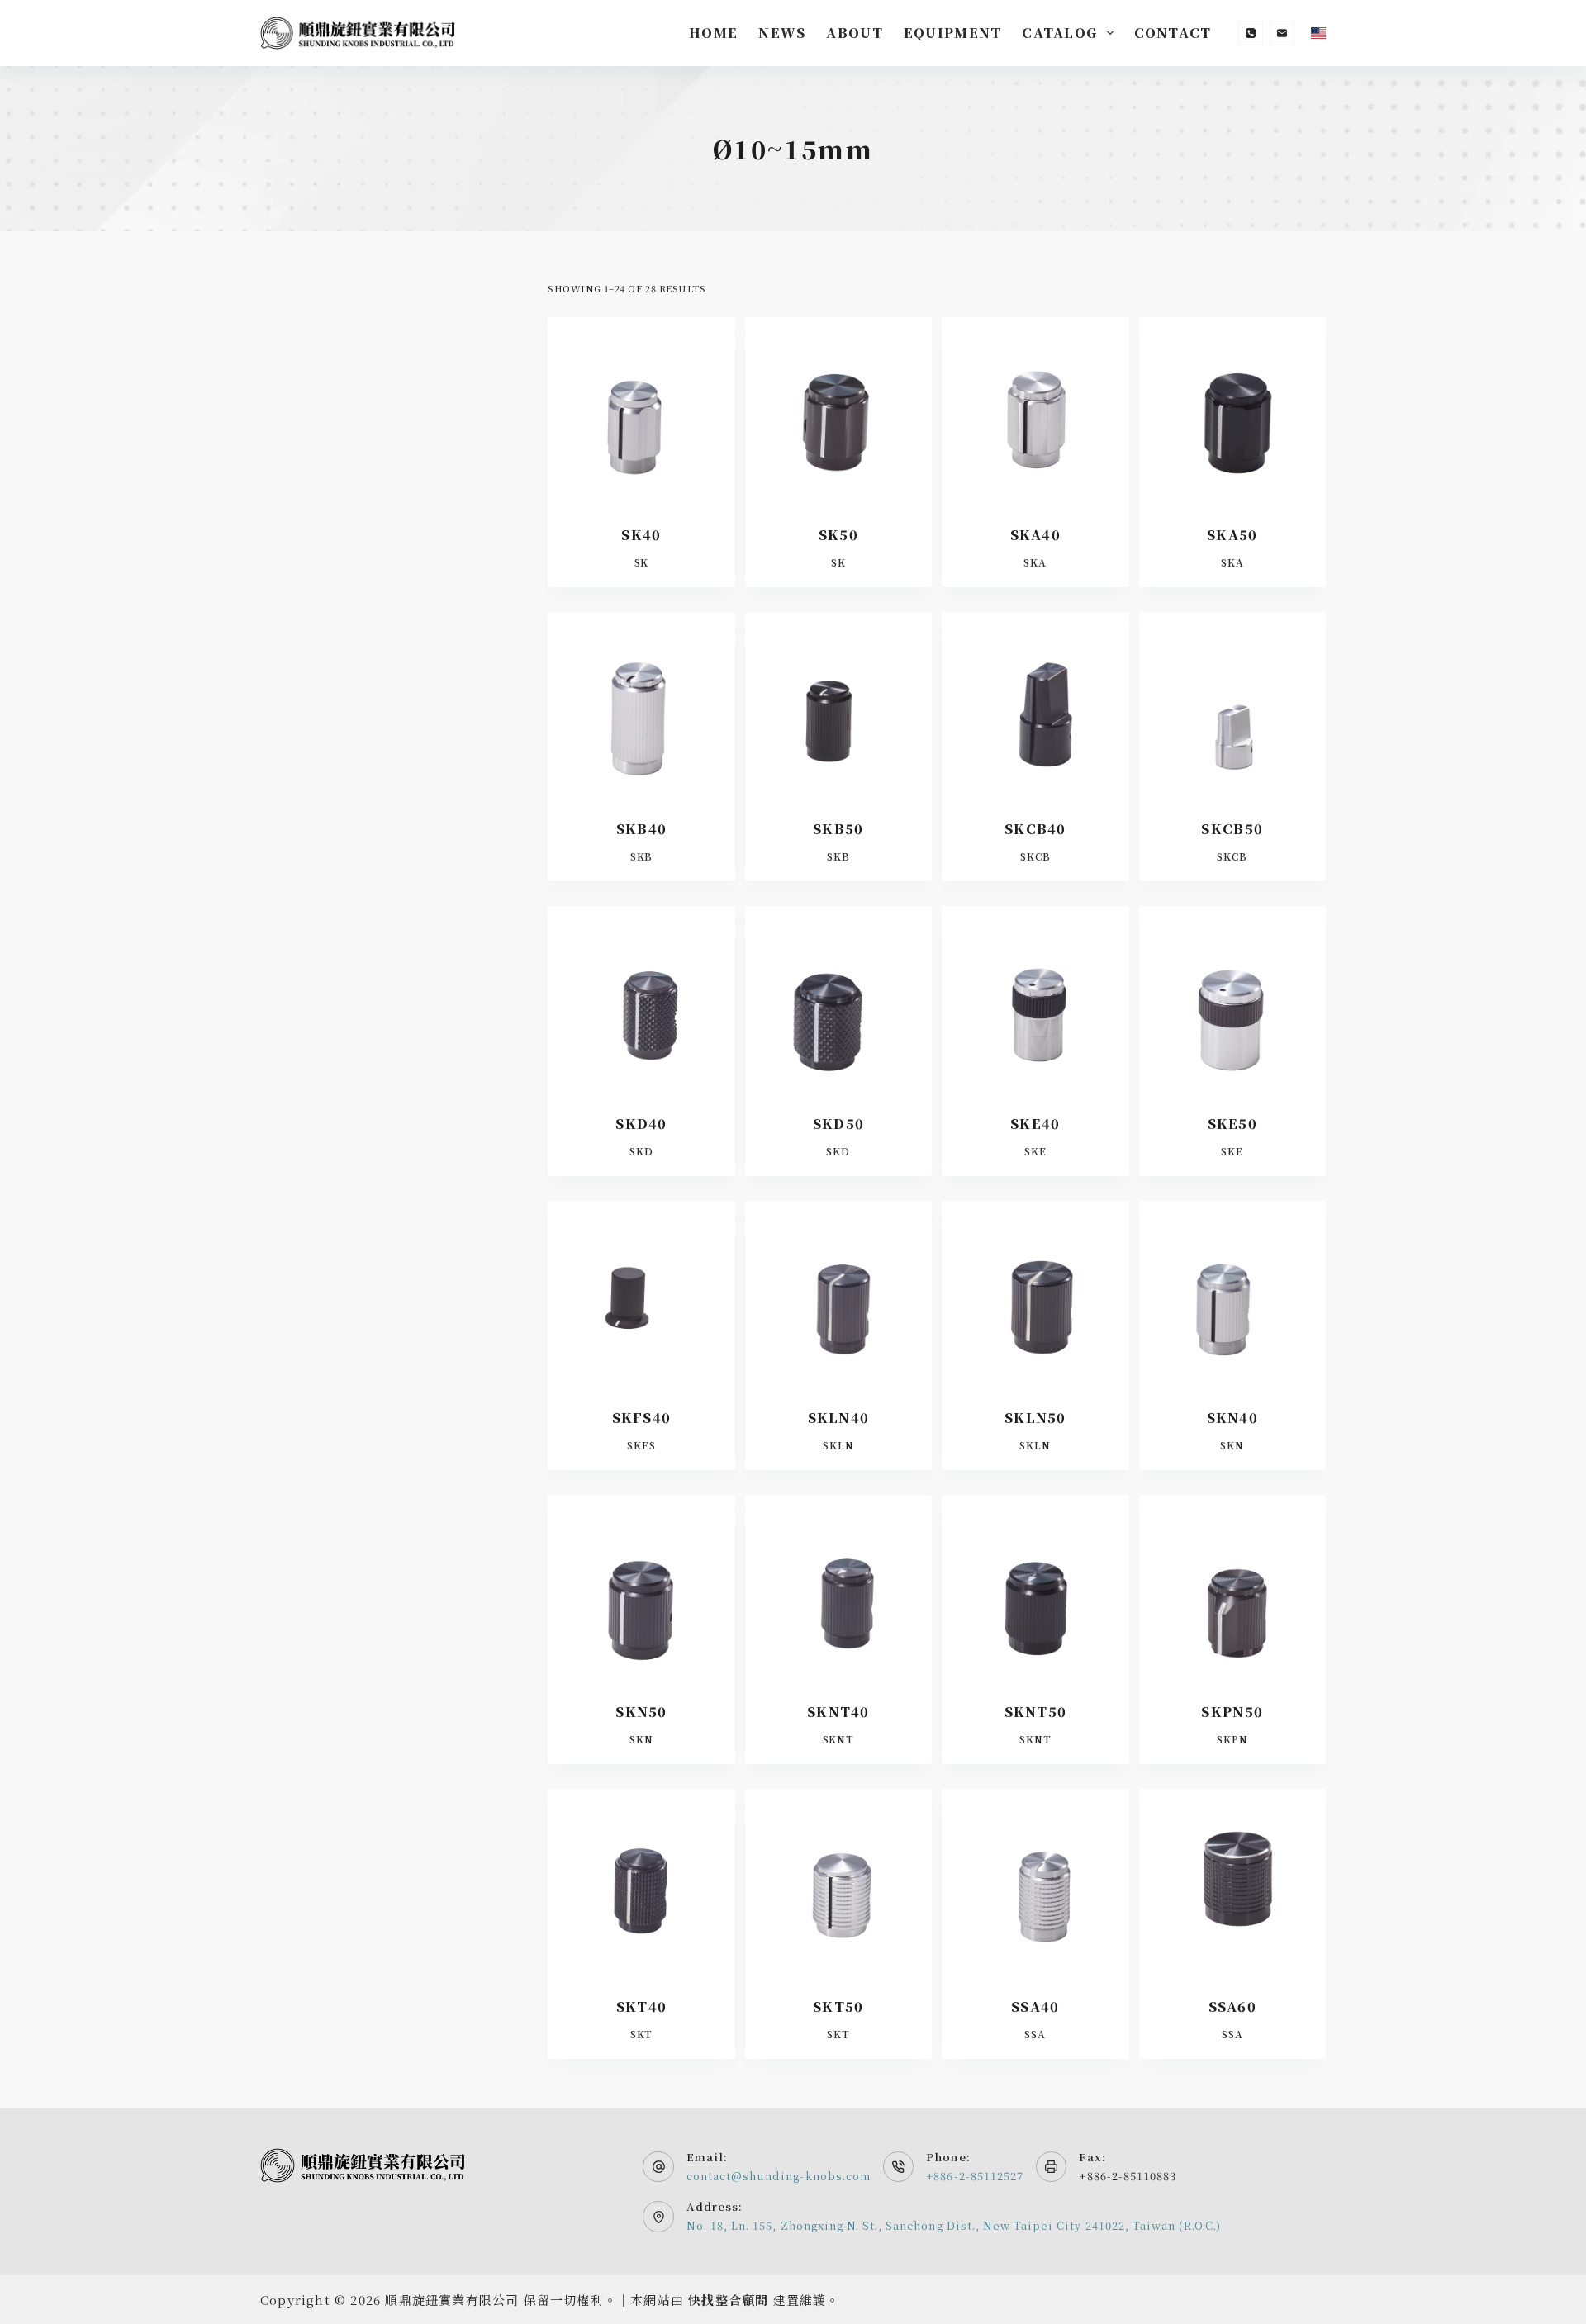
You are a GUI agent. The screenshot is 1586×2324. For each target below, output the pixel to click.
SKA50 (1232, 535)
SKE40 (1035, 1124)
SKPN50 (1232, 1712)
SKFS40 (642, 1418)
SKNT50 (1036, 1712)
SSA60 (1232, 2006)
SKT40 (641, 2006)
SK (642, 562)
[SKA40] (1035, 410)
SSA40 (1035, 2006)
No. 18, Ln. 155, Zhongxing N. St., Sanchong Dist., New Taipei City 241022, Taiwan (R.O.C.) (954, 2225)
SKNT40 (838, 1712)
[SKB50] (838, 705)
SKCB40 (1035, 829)
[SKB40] (641, 705)
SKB (642, 856)
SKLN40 (839, 1418)
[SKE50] (1232, 999)
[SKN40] (1232, 1294)
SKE (1035, 1151)
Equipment (953, 33)
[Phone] (1251, 33)
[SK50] (838, 410)
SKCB (1035, 856)
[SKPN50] (1232, 1588)
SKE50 (1232, 1124)
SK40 (641, 535)
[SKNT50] (1035, 1588)
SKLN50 (1035, 1418)
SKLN (838, 1445)
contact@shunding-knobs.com (779, 2176)
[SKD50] (838, 999)
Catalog (1059, 33)
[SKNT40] (838, 1588)
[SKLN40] (838, 1294)
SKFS (641, 1445)
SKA (1035, 562)
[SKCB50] (1232, 705)
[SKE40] (1035, 999)
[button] (1318, 33)
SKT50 (838, 2006)
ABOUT (854, 33)
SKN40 (1232, 1418)
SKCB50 (1232, 829)
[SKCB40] (1035, 705)
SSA (1035, 2034)
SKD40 (641, 1124)
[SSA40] (1035, 1882)
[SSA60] (1232, 1882)
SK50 (838, 535)
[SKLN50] (1035, 1294)
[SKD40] (641, 999)
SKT (642, 2034)
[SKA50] (1232, 410)
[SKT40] (641, 1882)
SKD (641, 1151)
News (782, 33)
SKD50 (838, 1124)
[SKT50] (838, 1882)
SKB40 (641, 829)
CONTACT (1173, 33)
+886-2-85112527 (975, 2176)
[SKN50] (641, 1588)
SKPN (1232, 1739)
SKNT (839, 1739)
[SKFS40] (641, 1294)
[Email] (1282, 33)
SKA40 (1035, 535)
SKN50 (641, 1712)
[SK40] (641, 410)
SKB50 (838, 829)
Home (713, 33)
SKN (1232, 1445)
